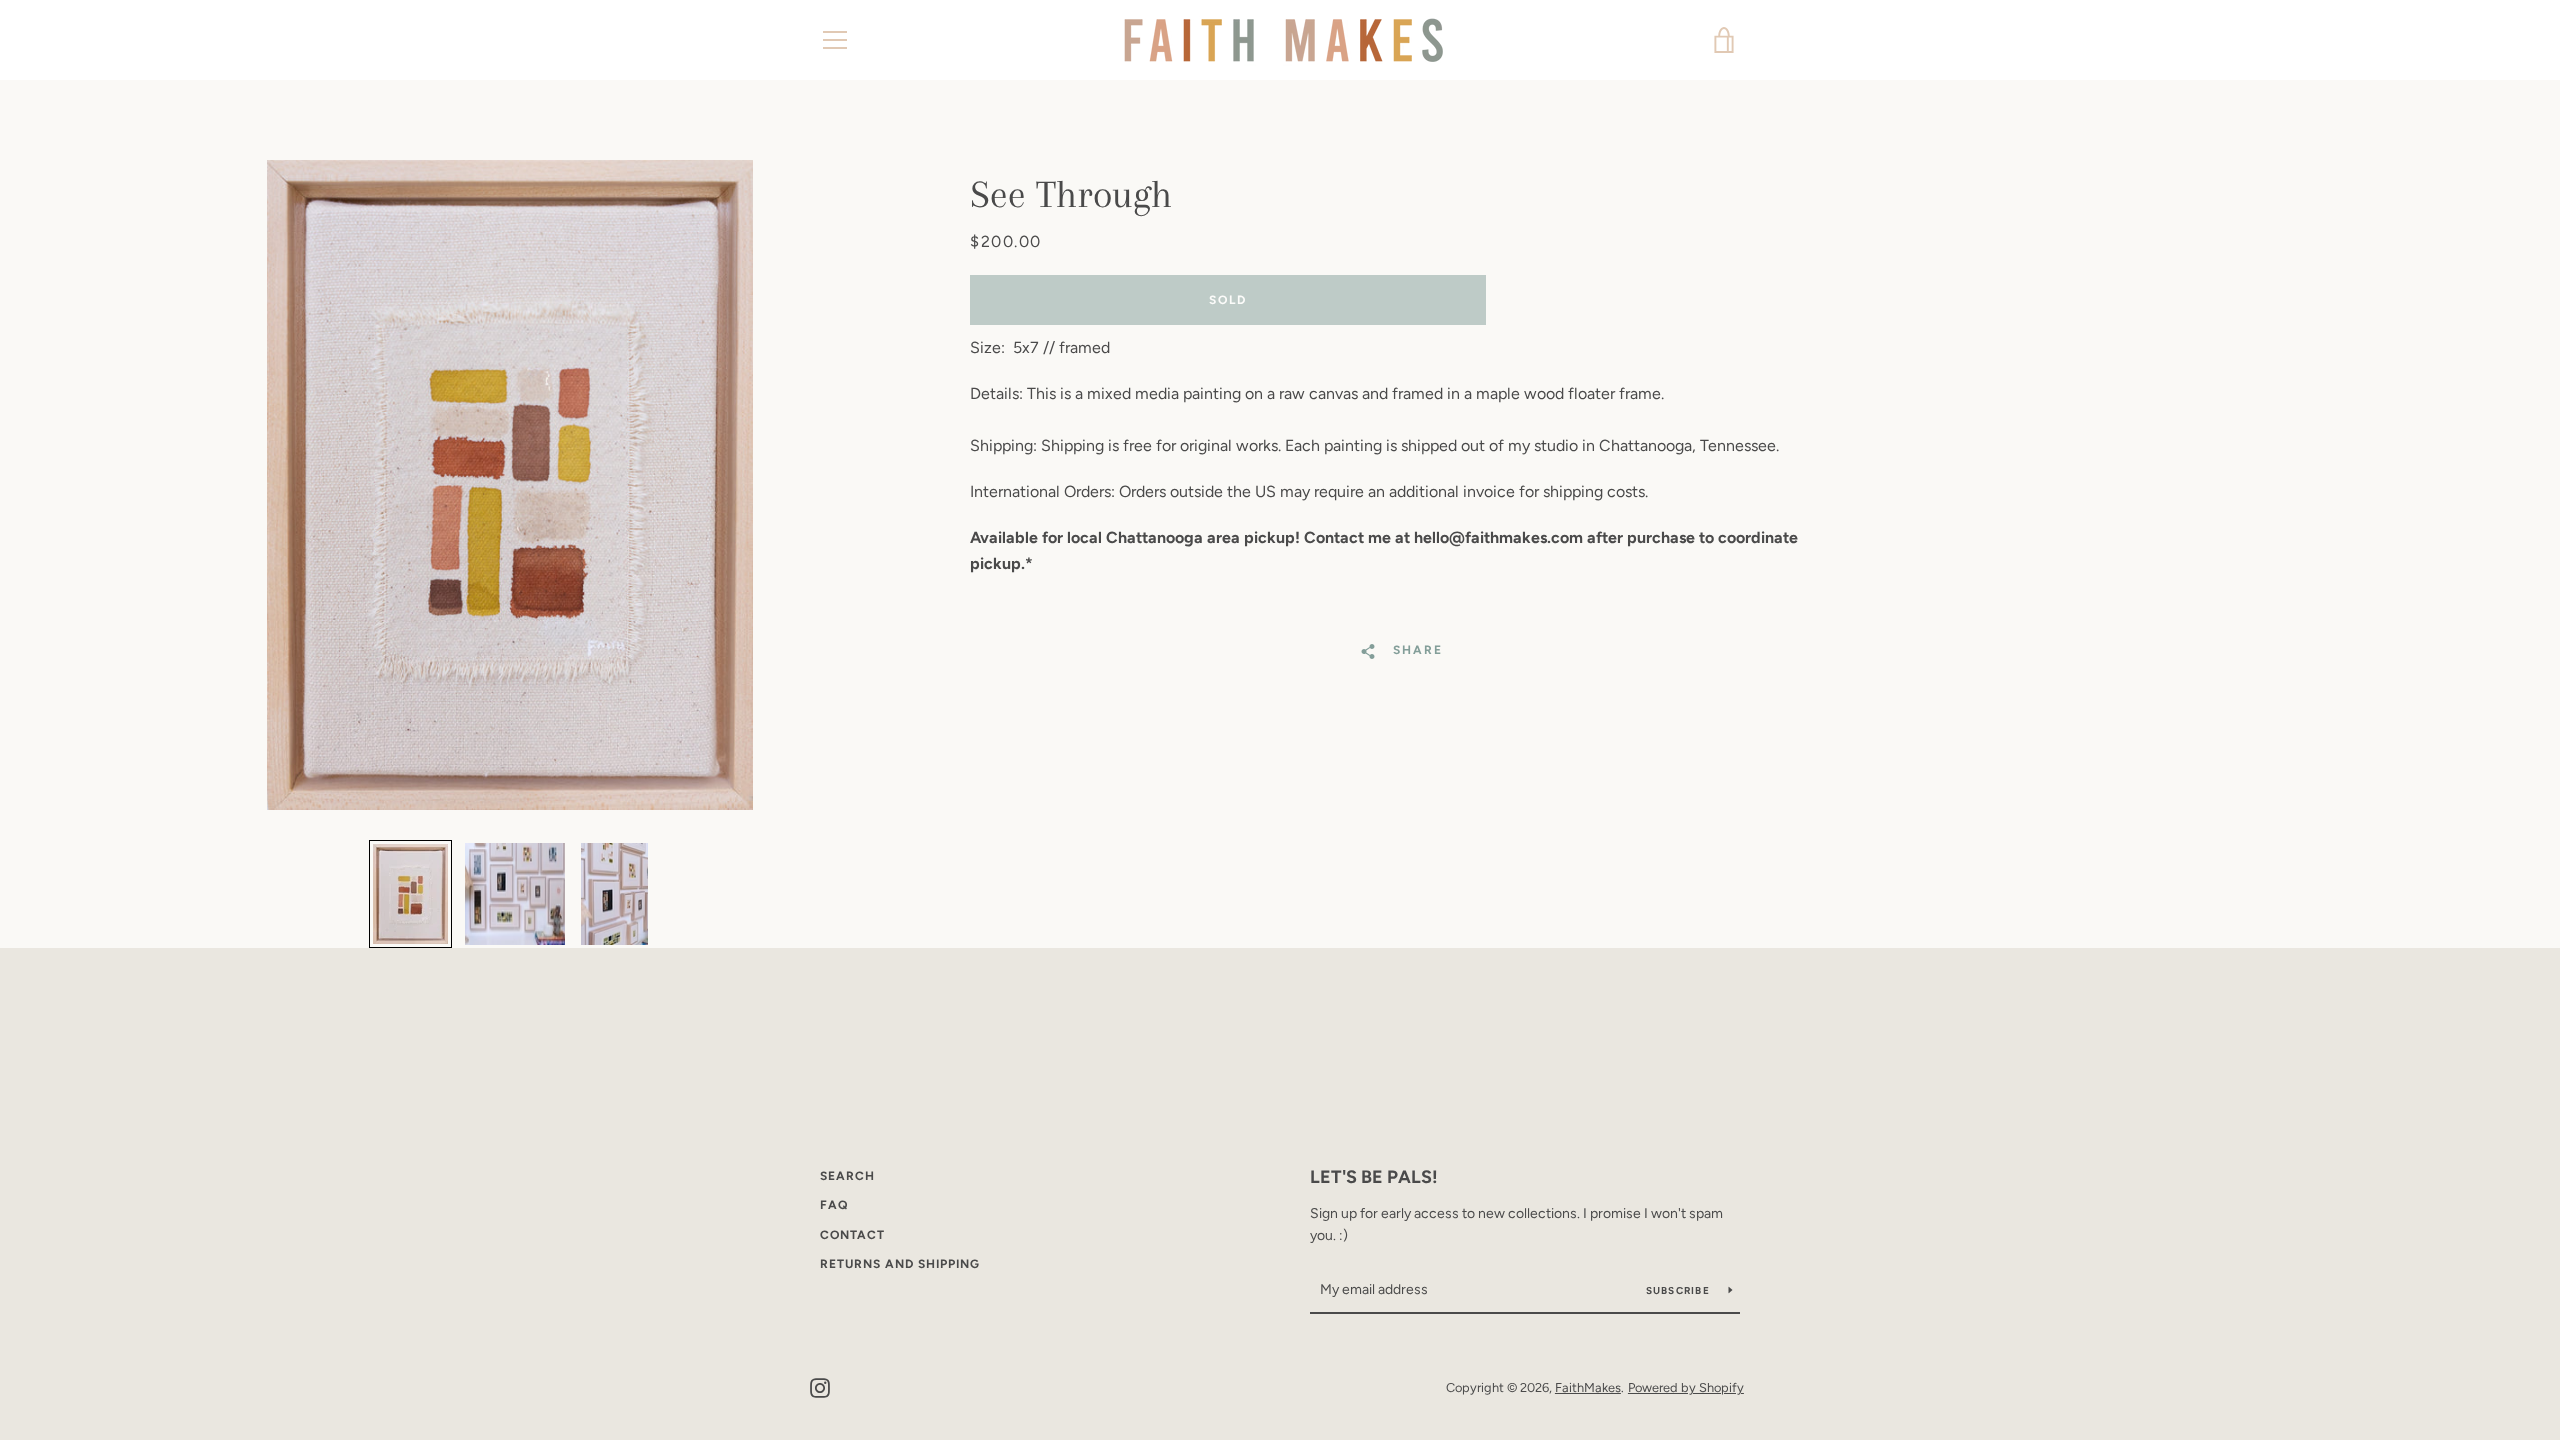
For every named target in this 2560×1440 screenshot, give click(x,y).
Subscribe (1680, 1290)
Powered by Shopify (1686, 1387)
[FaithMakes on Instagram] (820, 1386)
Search (847, 1176)
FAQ (834, 1205)
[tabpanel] (510, 485)
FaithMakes (1588, 1387)
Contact (852, 1235)
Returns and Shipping (900, 1264)
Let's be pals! (1374, 1177)
